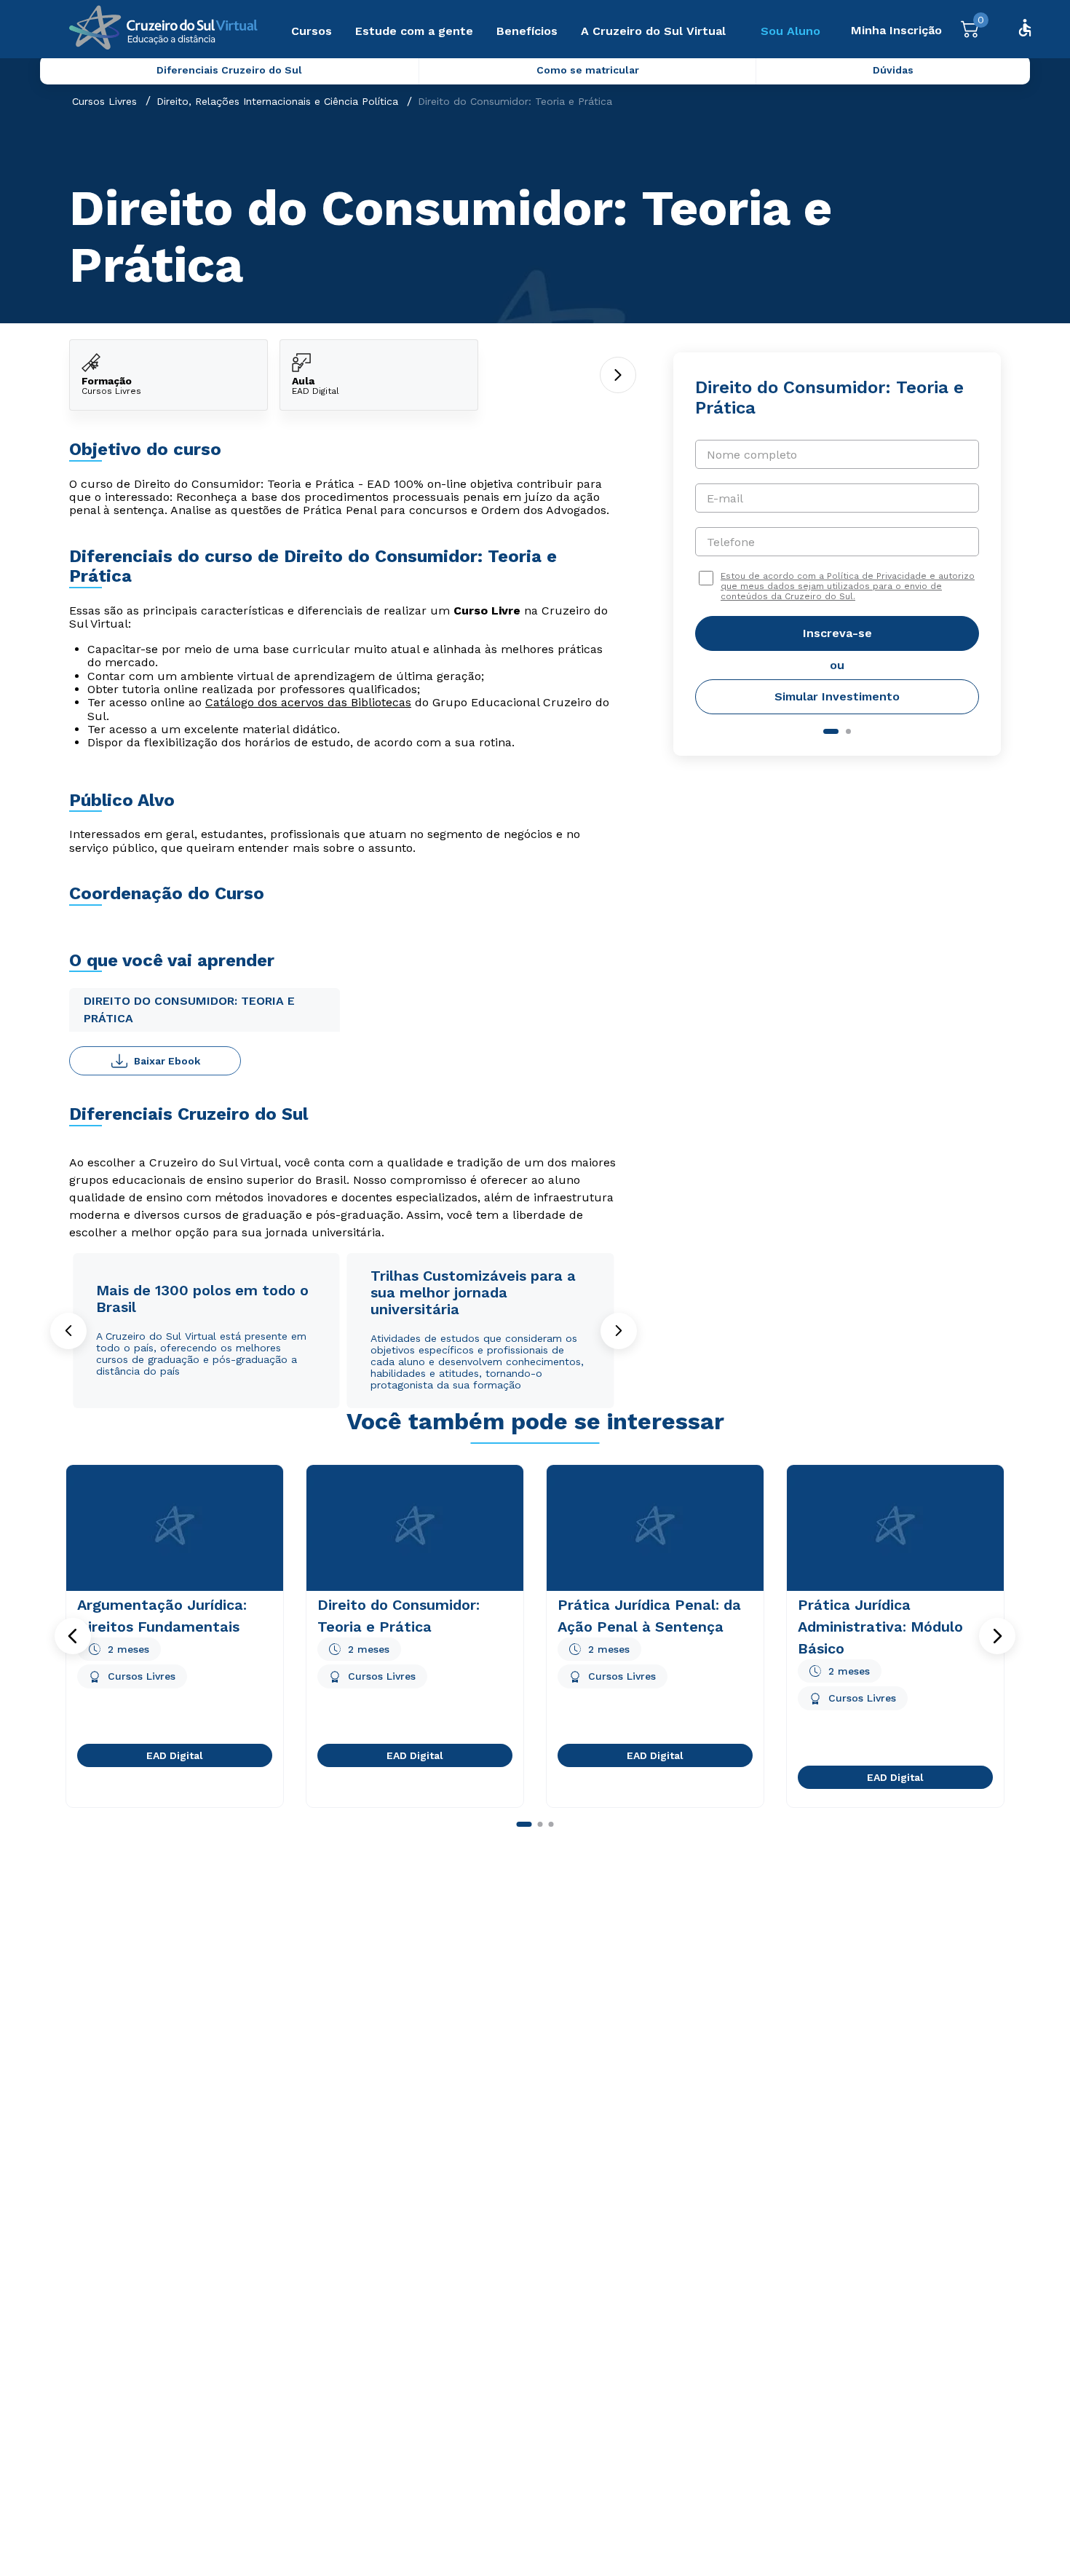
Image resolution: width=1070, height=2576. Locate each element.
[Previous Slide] (68, 1331)
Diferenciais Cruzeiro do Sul (229, 70)
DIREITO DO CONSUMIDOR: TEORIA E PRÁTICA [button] (189, 1010)
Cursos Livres (104, 101)
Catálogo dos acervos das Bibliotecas (308, 702)
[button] (73, 1636)
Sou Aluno (790, 31)
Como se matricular (588, 70)
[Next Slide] (619, 1331)
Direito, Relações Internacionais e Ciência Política (277, 101)
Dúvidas (893, 70)
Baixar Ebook (167, 1061)
